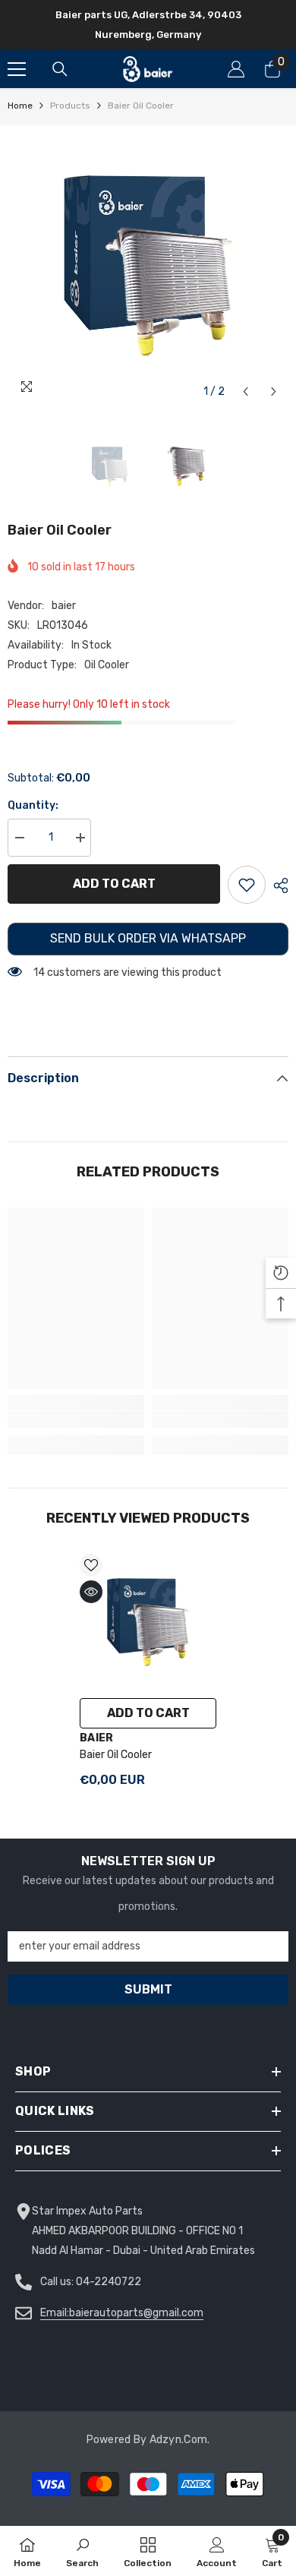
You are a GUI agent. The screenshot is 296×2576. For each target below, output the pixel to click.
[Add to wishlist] (247, 885)
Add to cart (117, 884)
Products (70, 106)
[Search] (60, 69)
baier (64, 606)
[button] (246, 391)
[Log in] (236, 69)
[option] (148, 266)
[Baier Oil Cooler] (148, 1622)
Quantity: (33, 805)
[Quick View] (91, 1592)
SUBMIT (148, 1989)
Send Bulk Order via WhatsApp (148, 938)
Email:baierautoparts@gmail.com (122, 2313)
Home (20, 106)
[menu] (17, 69)
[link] (76, 1419)
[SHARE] (277, 885)
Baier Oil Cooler (116, 1755)
